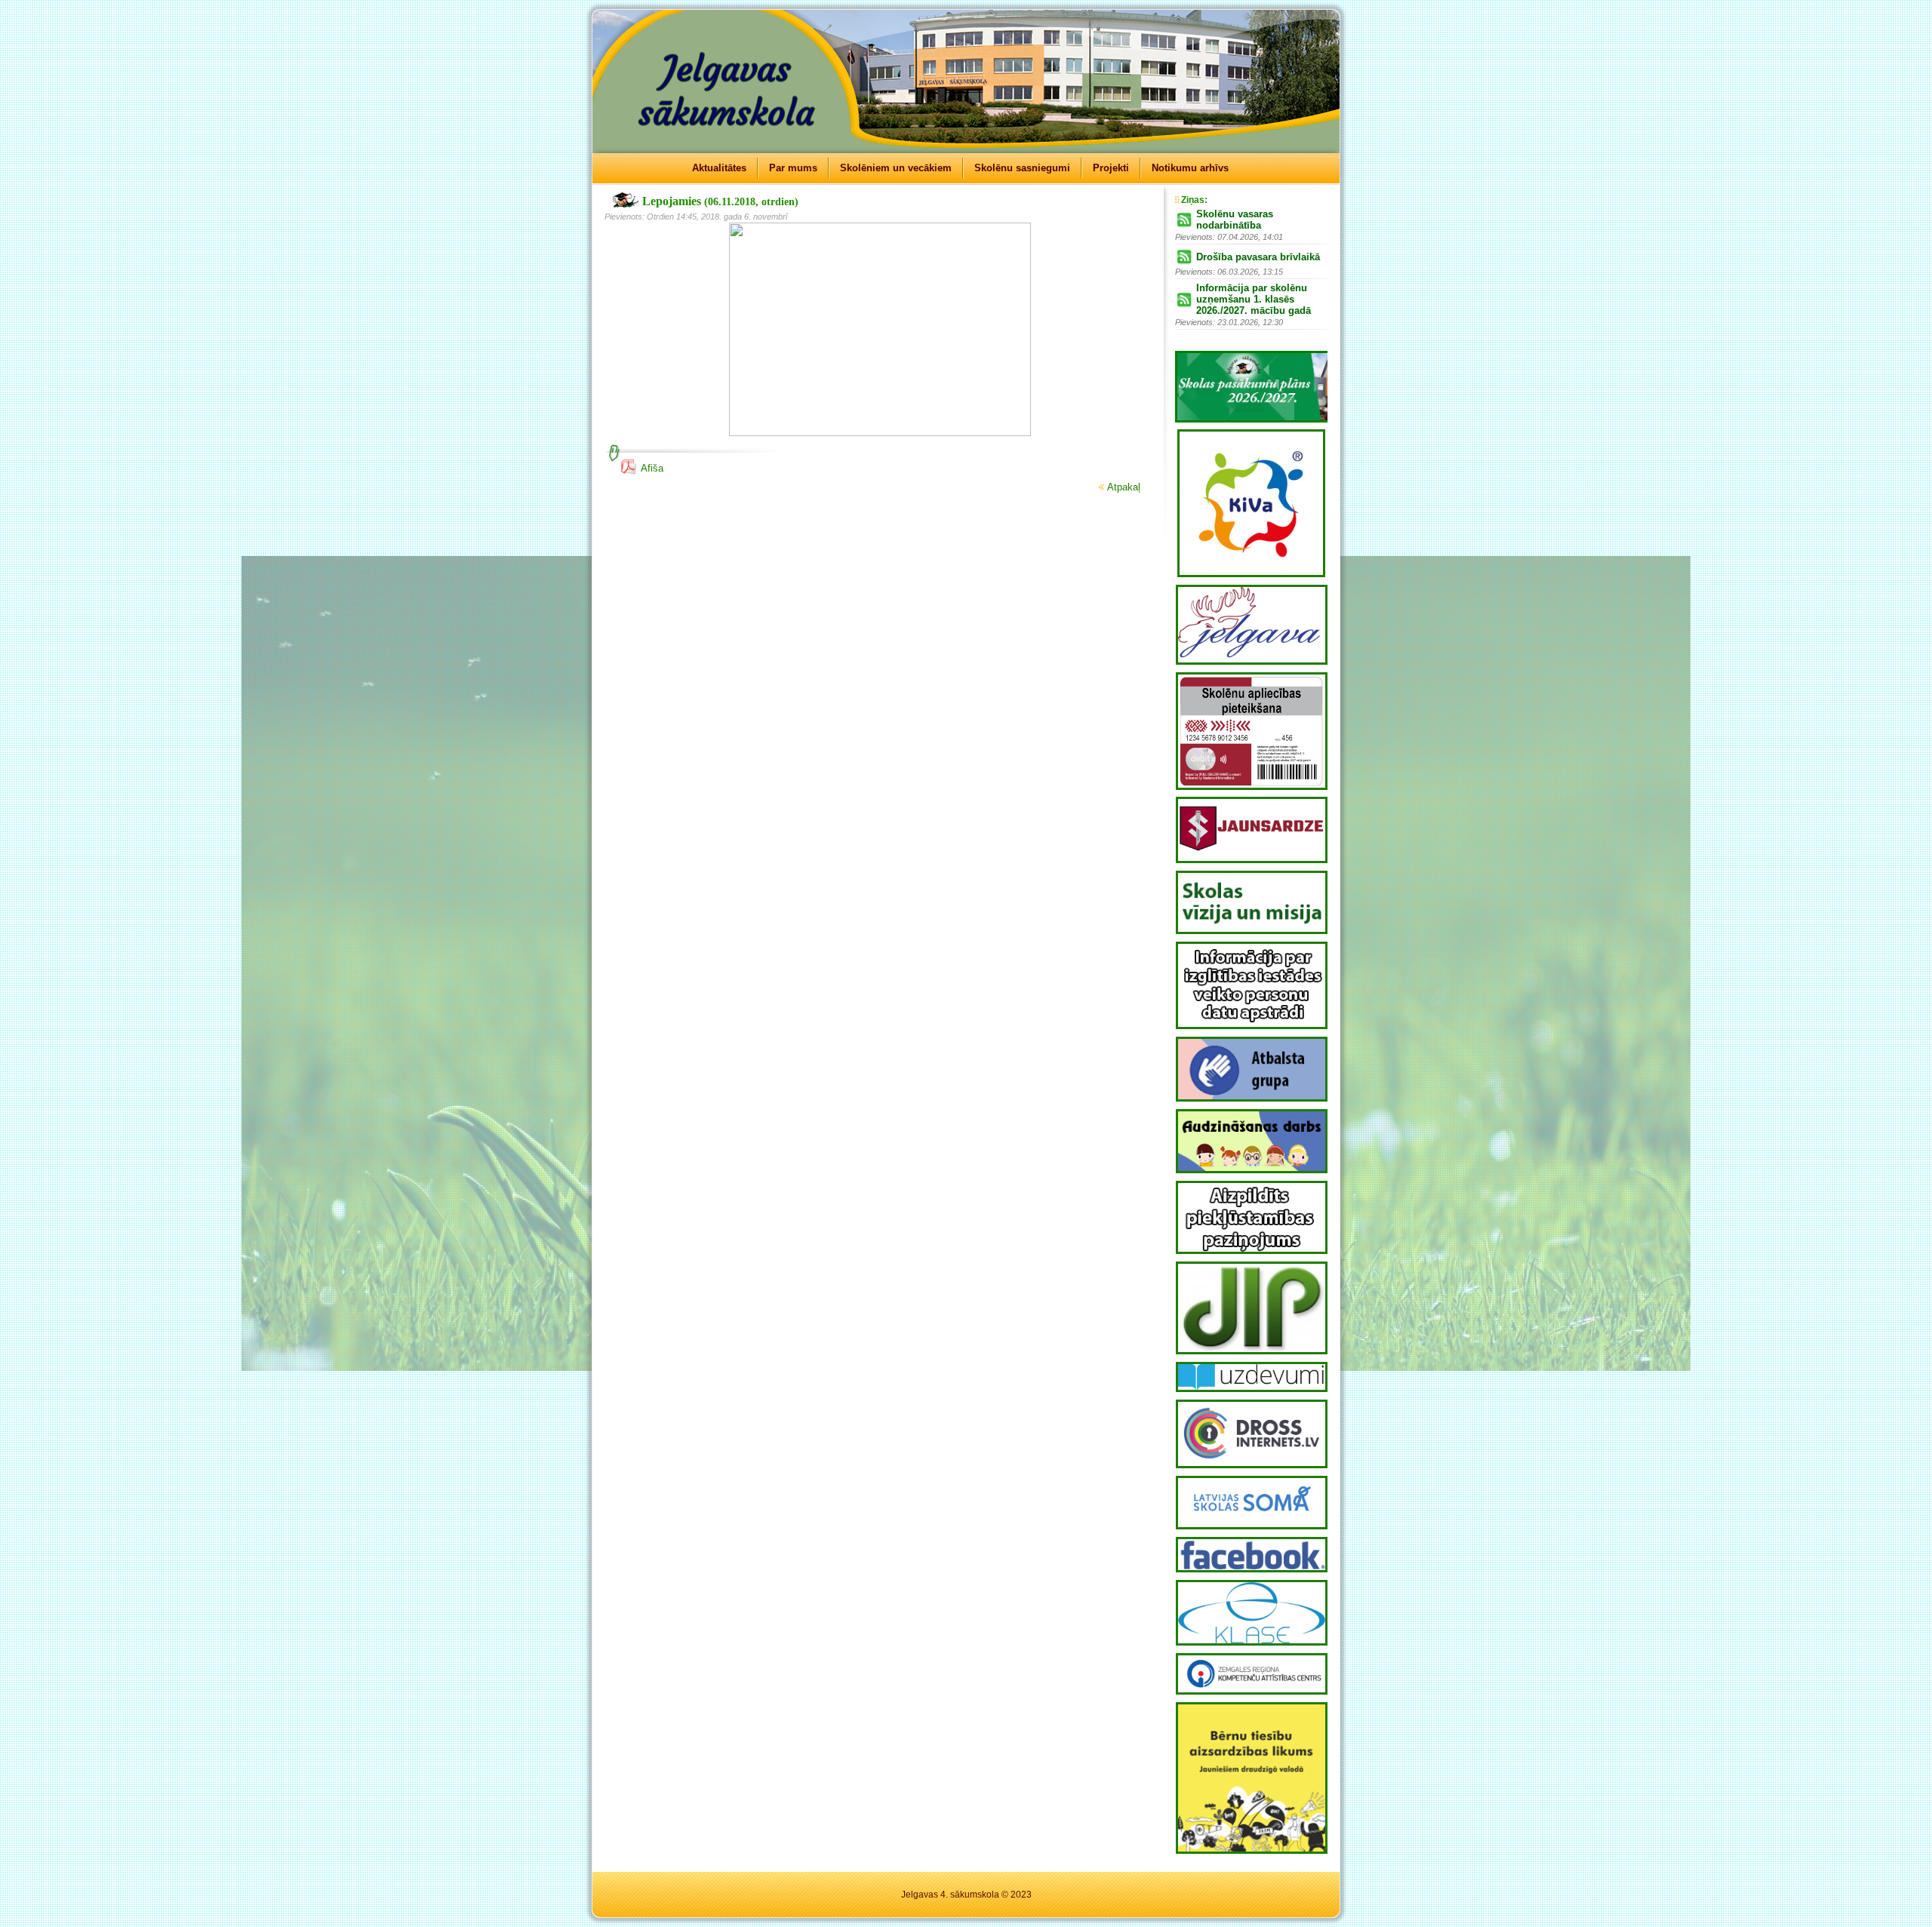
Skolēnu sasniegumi (1022, 168)
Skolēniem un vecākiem (896, 168)
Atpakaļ (1124, 487)
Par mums (793, 168)
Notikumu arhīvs (1190, 168)
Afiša (652, 468)
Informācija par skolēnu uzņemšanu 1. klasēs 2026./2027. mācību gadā (1254, 299)
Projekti (1111, 168)
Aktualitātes (719, 168)
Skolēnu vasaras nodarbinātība (1235, 220)
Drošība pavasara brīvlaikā (1258, 257)
